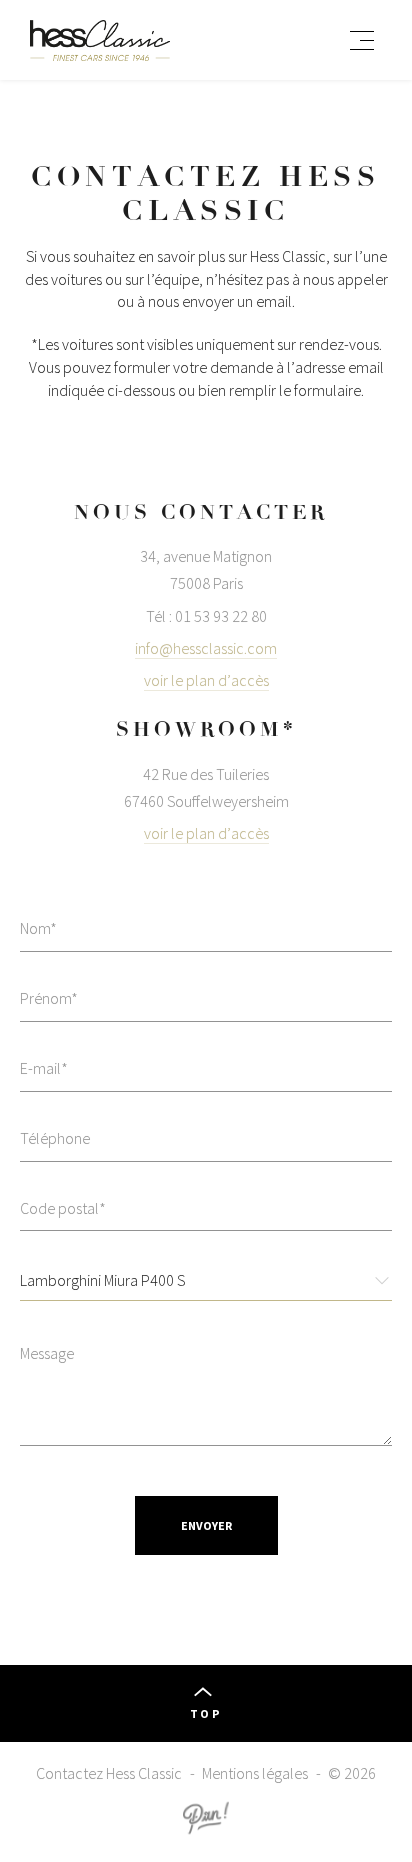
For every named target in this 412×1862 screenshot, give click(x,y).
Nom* (38, 928)
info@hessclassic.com (206, 648)
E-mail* (44, 1068)
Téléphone (55, 1138)
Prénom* (49, 998)
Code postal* (63, 1208)
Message (47, 1353)
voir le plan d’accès (206, 680)
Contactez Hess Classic (109, 1773)
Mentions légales (255, 1773)
